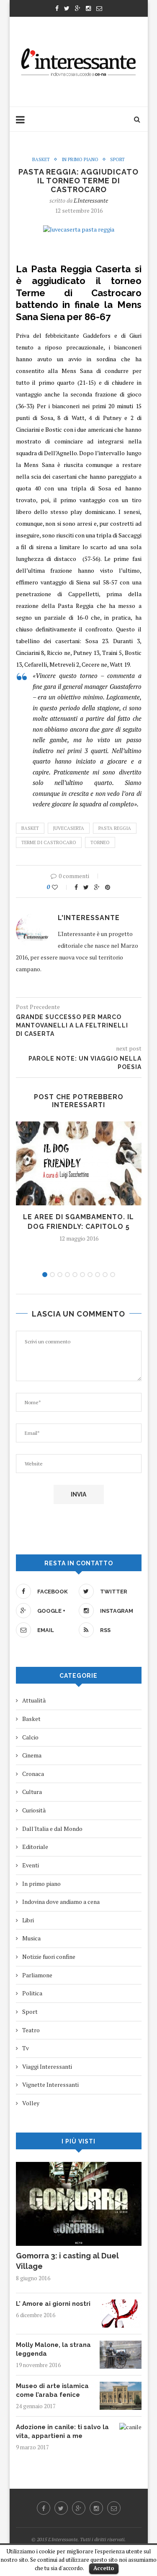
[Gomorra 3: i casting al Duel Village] (79, 2166)
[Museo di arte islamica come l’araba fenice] (121, 2386)
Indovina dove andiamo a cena (61, 1902)
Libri (28, 1920)
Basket (41, 160)
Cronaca (33, 1774)
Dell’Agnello (60, 453)
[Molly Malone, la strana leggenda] (121, 2345)
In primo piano (80, 160)
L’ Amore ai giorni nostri (53, 2304)
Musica (31, 1938)
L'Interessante (91, 200)
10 (113, 1275)
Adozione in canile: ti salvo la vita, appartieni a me (62, 2431)
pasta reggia (115, 828)
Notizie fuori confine (49, 1957)
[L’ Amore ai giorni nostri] (121, 2304)
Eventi (31, 1865)
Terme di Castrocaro (49, 842)
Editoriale (35, 1847)
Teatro (31, 2030)
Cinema (32, 1755)
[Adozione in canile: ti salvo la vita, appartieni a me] (130, 2427)
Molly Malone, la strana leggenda (53, 2349)
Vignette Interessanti (50, 2085)
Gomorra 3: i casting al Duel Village (67, 2261)
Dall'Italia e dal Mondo (52, 1829)
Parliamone (37, 1975)
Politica (32, 1993)
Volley (31, 2103)
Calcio (30, 1737)
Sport (117, 160)
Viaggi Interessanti (47, 2066)
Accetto (104, 2568)
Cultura (32, 1792)
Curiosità (34, 1810)
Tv (26, 2048)
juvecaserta (69, 828)
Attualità (34, 1700)
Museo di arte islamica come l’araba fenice (52, 2390)
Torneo (100, 842)
